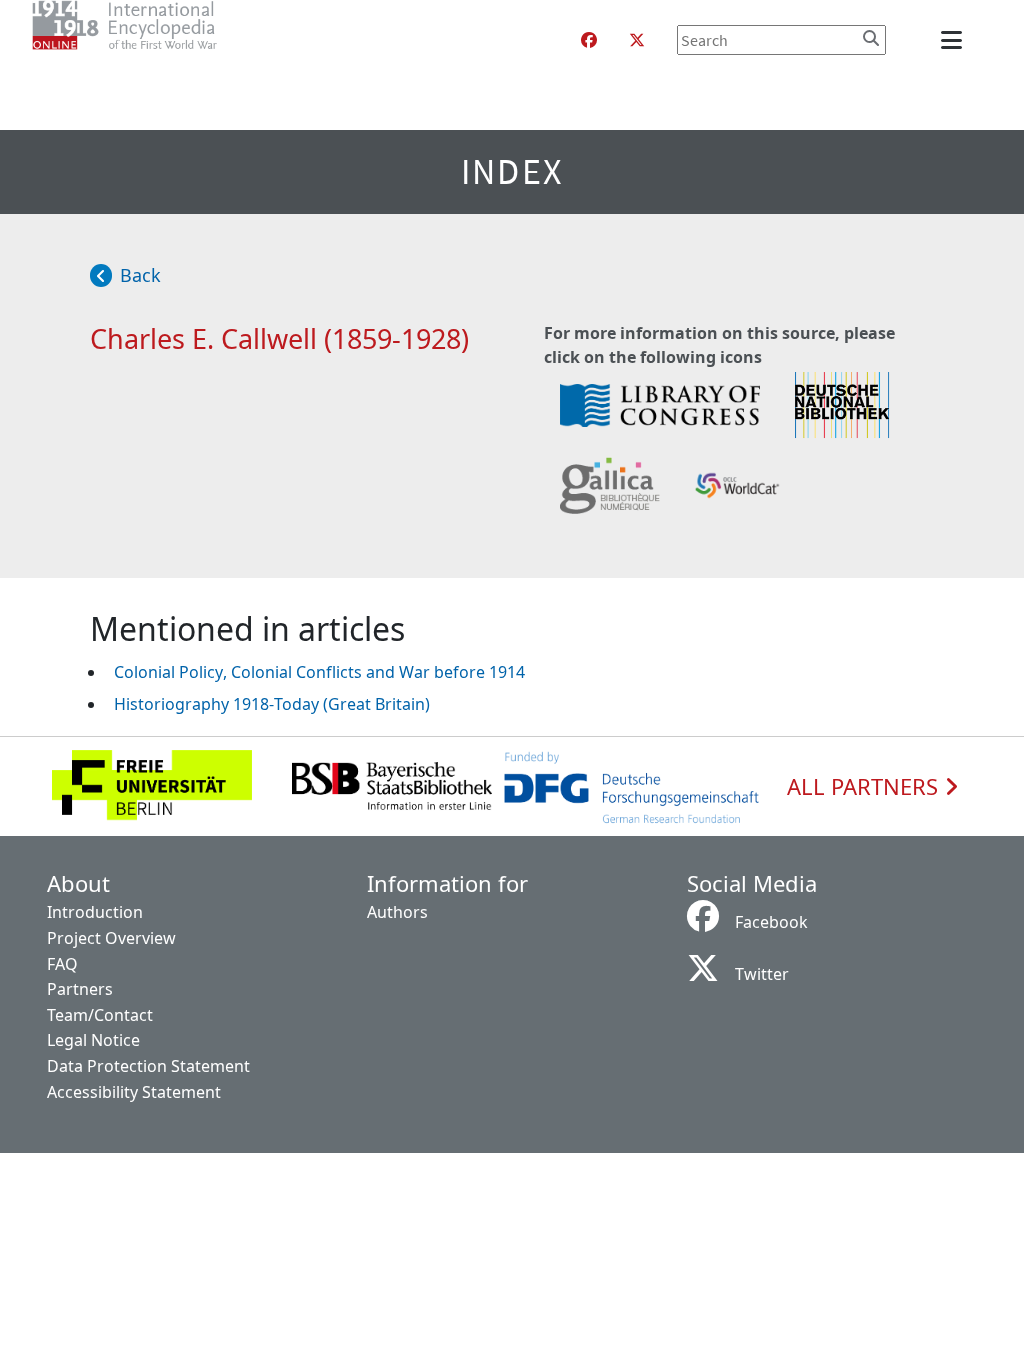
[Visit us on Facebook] (589, 40)
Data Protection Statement (148, 1066)
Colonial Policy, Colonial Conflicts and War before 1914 (319, 672)
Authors (397, 912)
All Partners (865, 787)
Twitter (762, 974)
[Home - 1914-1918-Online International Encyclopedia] (164, 40)
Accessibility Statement (134, 1092)
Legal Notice (93, 1040)
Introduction (95, 912)
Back (140, 275)
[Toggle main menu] (955, 40)
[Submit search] (871, 38)
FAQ (62, 964)
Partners (80, 989)
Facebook (771, 922)
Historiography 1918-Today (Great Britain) (272, 704)
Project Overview (111, 938)
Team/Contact (100, 1015)
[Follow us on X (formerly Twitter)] (637, 40)
